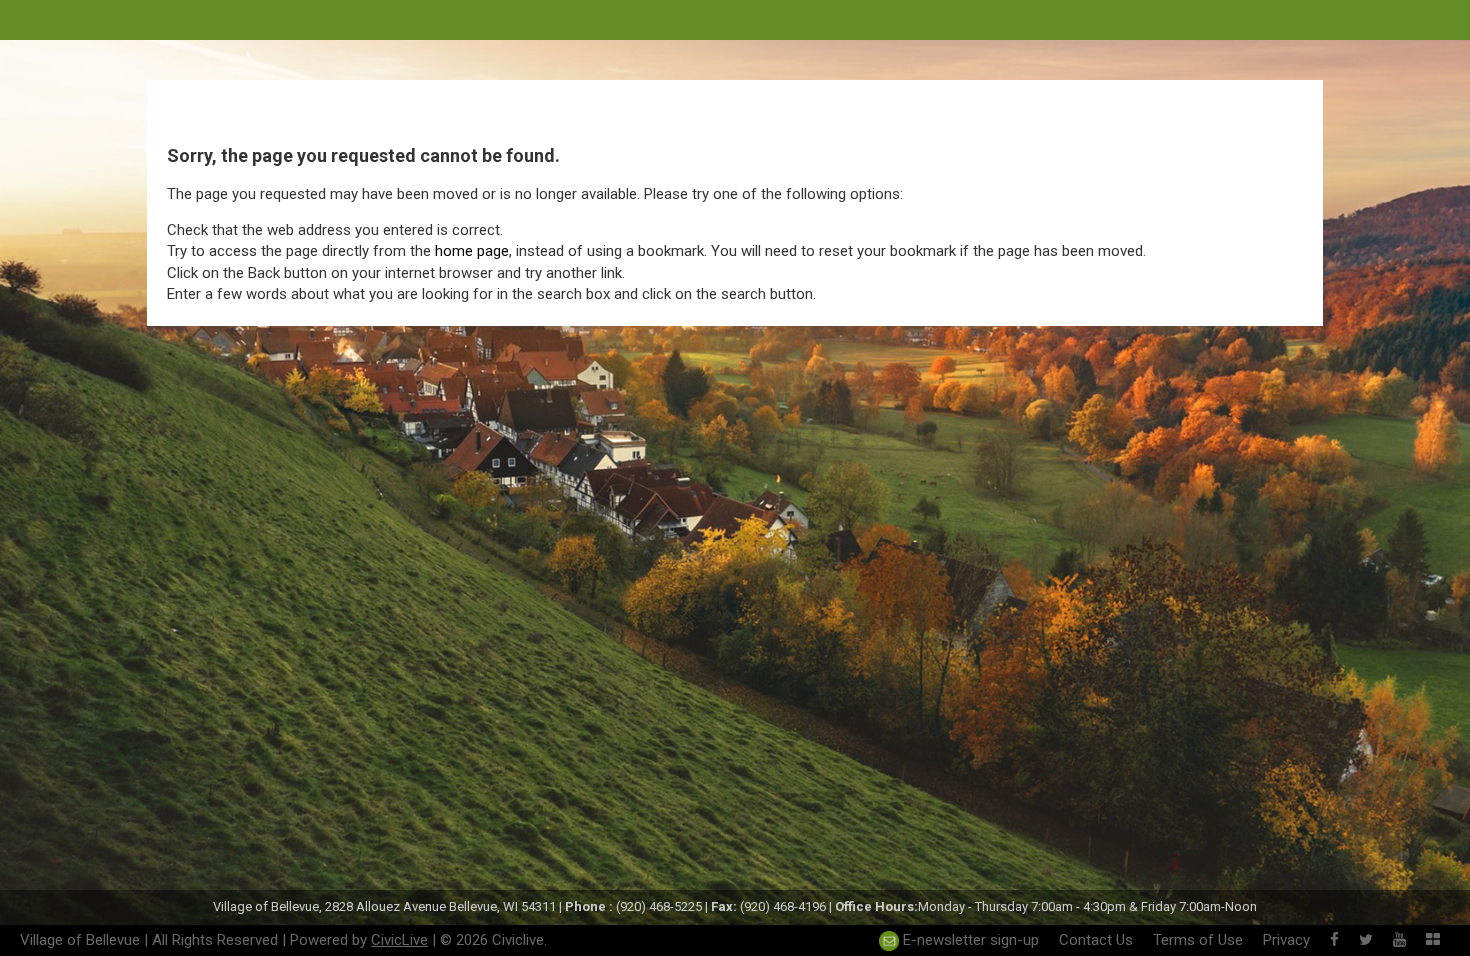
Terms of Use (1198, 940)
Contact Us (1096, 940)
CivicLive (399, 940)
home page (472, 251)
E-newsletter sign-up (969, 940)
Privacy (1286, 940)
